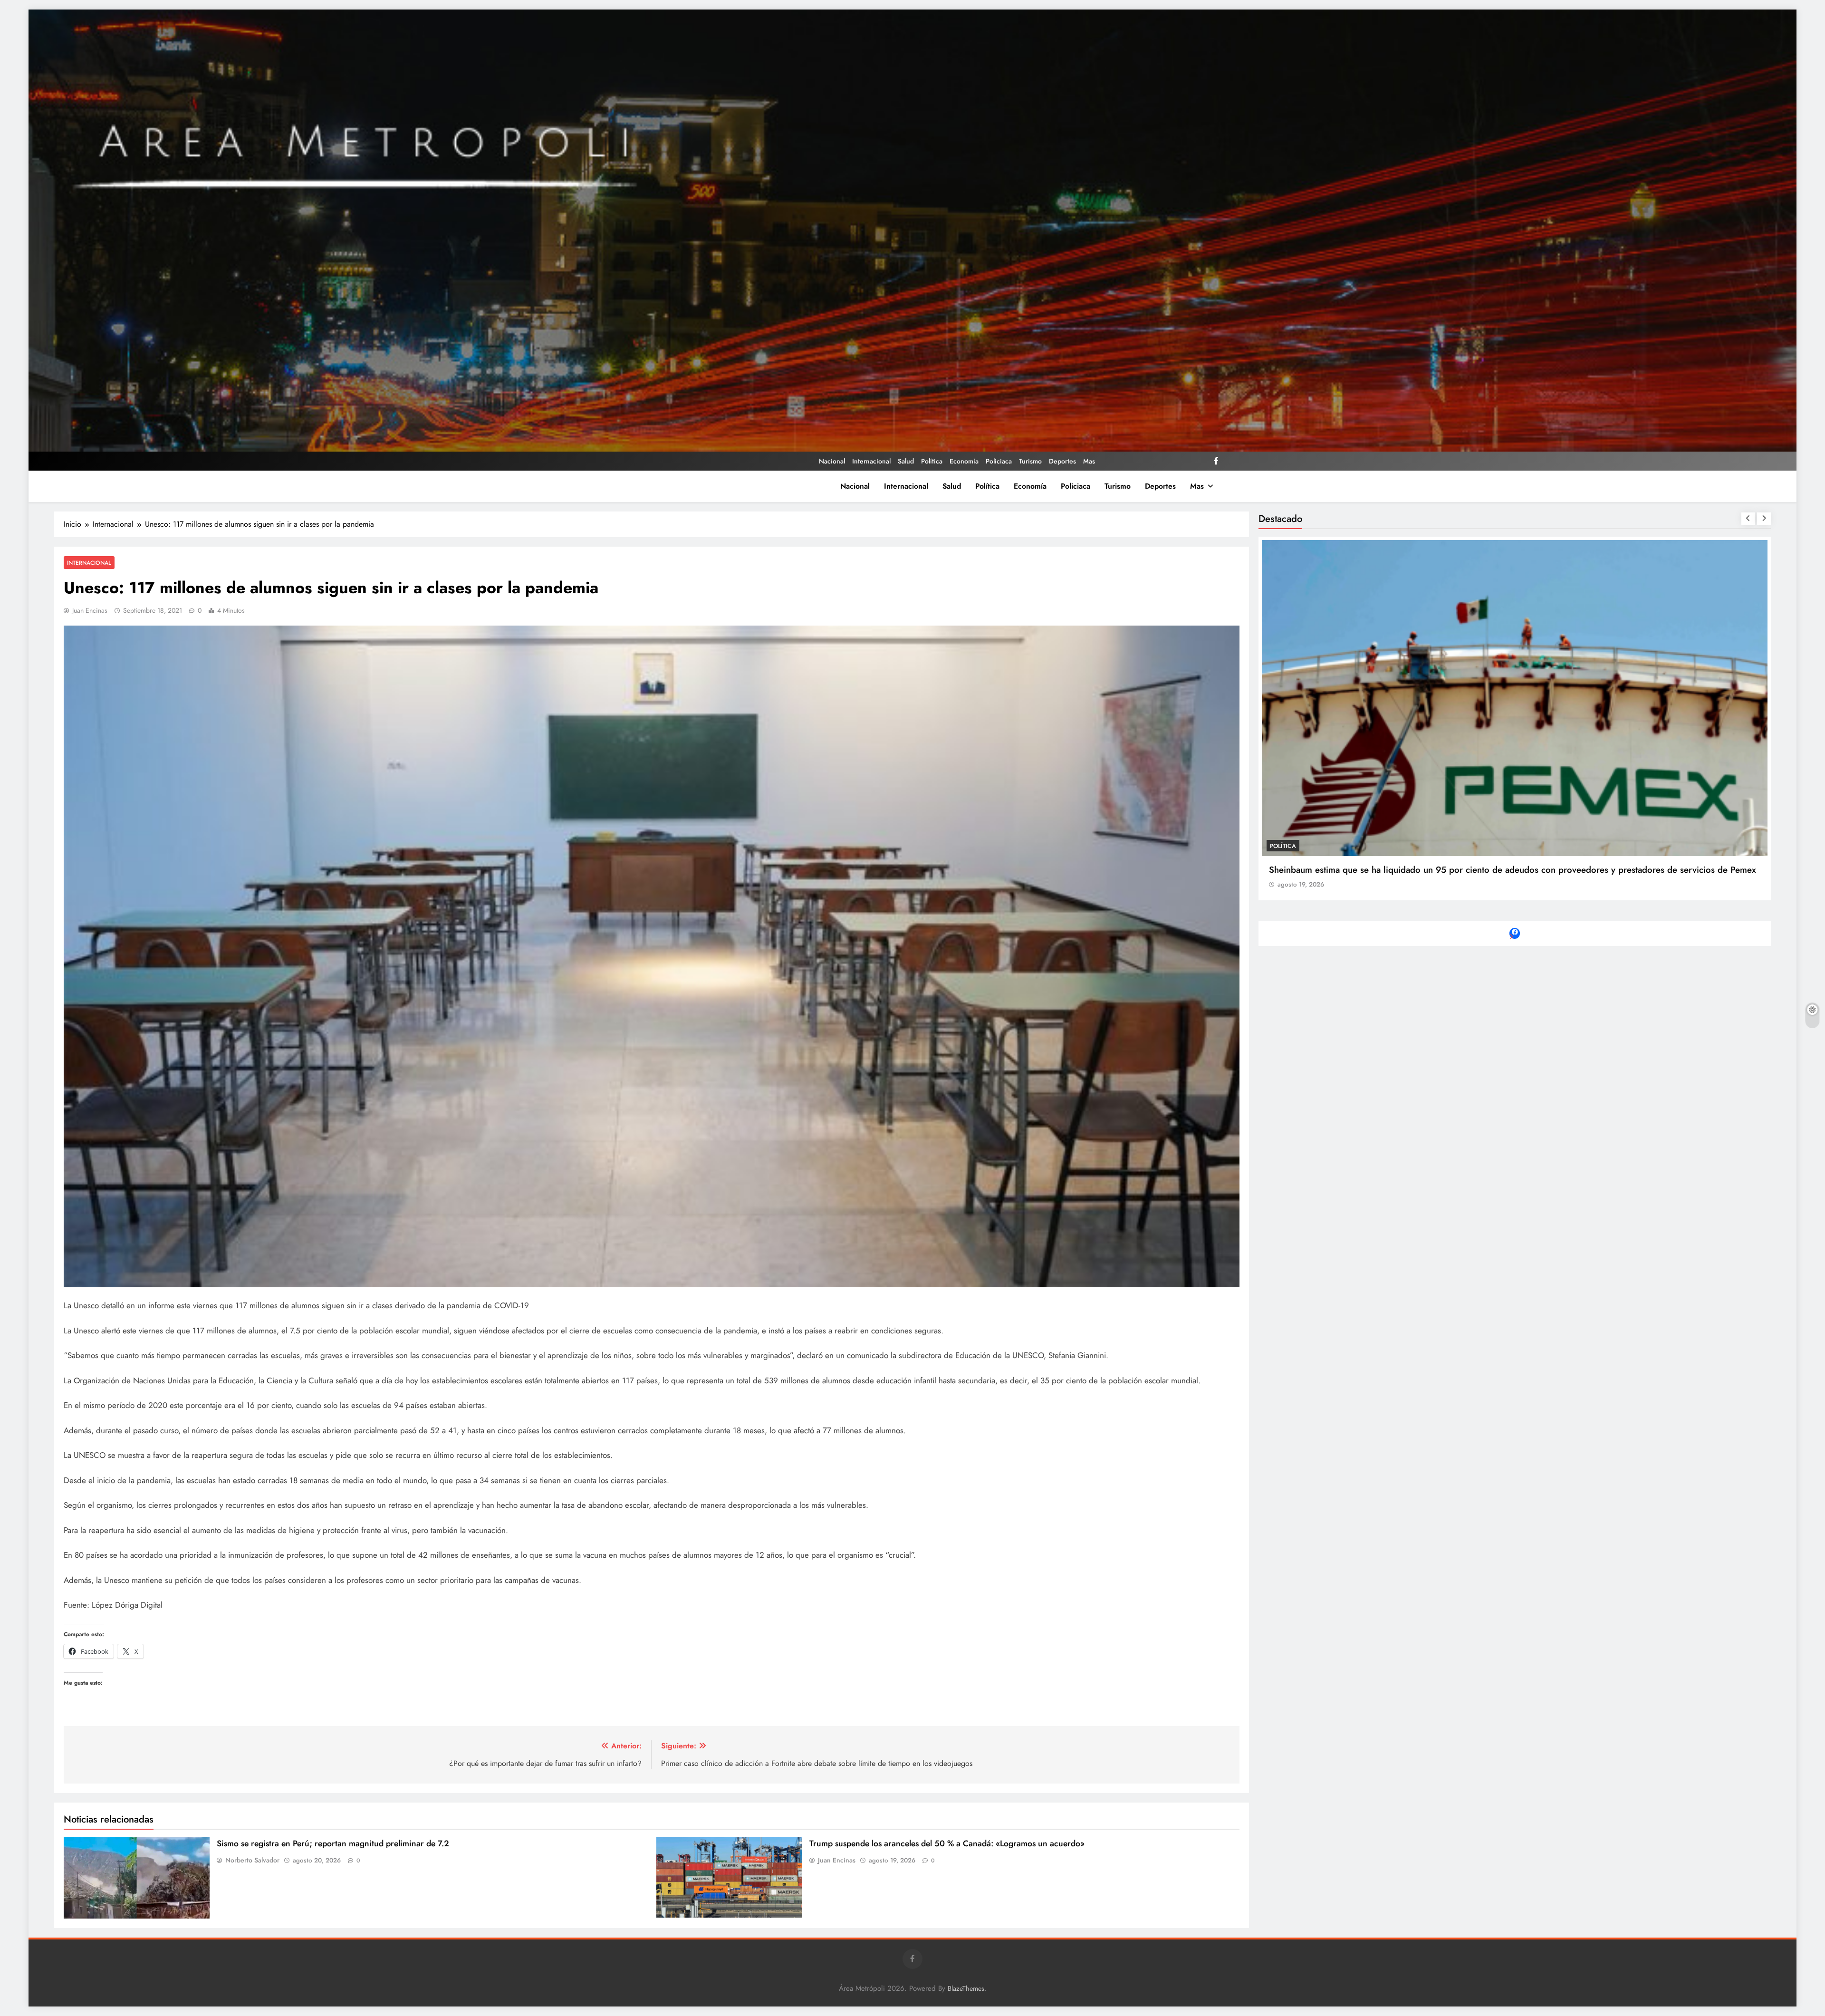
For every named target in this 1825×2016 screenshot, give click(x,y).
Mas (1089, 461)
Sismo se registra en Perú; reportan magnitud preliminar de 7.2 (333, 1843)
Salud (906, 461)
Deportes (1062, 461)
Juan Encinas (90, 610)
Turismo (1030, 461)
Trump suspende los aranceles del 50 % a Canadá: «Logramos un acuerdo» (947, 1843)
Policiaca (999, 461)
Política (932, 461)
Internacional (871, 461)
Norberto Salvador (252, 1860)
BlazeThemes (966, 1988)
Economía (964, 461)
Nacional (832, 461)
